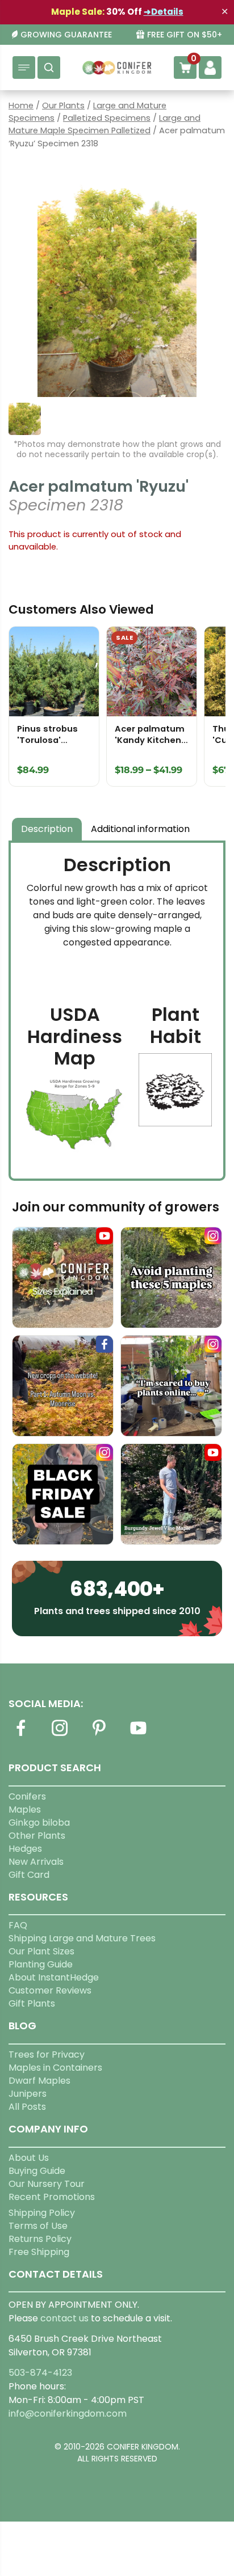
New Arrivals (36, 1862)
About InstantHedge (54, 1977)
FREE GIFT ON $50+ (185, 35)
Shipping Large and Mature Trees (82, 1938)
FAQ (18, 1925)
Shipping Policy (42, 2213)
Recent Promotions (52, 2197)
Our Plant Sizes (41, 1951)
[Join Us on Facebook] (20, 1735)
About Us (29, 2158)
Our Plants (63, 105)
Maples (25, 1809)
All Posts (27, 2107)
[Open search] (49, 67)
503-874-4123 (40, 2373)
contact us (64, 2318)
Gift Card (29, 1875)
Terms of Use (38, 2226)
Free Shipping (39, 2252)
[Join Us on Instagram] (60, 1735)
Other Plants (37, 1836)
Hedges (25, 1849)
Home (21, 105)
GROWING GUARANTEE (66, 35)
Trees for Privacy (47, 2055)
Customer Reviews (50, 1990)
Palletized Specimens (107, 118)
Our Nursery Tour (47, 2184)
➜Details (164, 12)
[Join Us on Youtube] (138, 1735)
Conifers (27, 1796)
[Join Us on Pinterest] (99, 1735)
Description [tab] (47, 829)
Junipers (28, 2094)
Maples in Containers (55, 2068)
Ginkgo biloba (39, 1823)
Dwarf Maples (39, 2081)
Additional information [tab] (140, 829)
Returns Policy (40, 2239)
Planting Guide (41, 1964)
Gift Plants (32, 2003)
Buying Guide (37, 2171)
